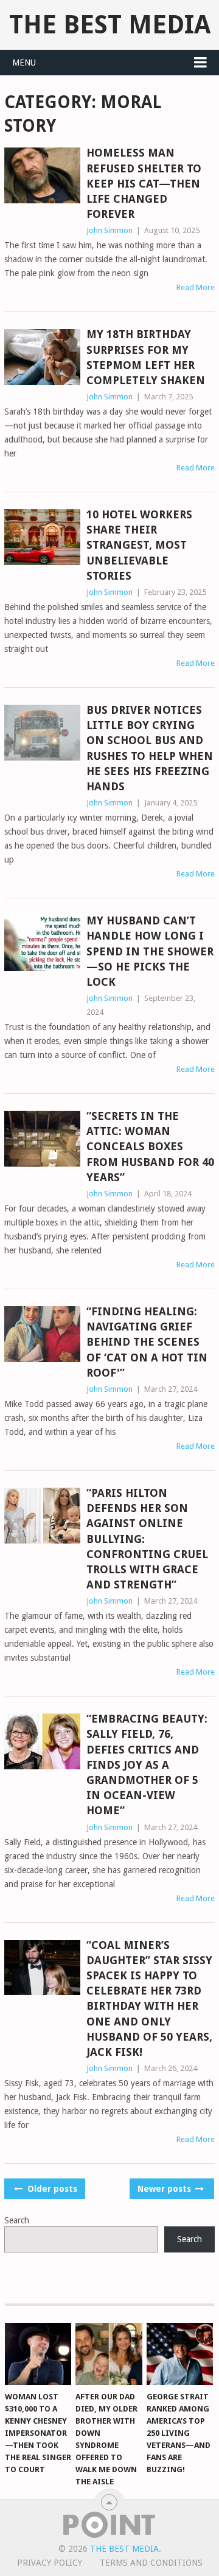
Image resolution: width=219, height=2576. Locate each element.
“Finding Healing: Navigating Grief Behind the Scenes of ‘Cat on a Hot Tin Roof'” (147, 1342)
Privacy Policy (50, 2563)
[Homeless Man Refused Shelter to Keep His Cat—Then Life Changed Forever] (42, 175)
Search (17, 2220)
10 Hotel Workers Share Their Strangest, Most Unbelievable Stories (139, 545)
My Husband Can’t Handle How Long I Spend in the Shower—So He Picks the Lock (150, 951)
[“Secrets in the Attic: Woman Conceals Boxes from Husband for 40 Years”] (42, 1139)
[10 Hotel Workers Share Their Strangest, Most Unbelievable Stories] (42, 537)
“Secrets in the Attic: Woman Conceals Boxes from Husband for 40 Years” (150, 1147)
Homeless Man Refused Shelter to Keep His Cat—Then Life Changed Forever (144, 183)
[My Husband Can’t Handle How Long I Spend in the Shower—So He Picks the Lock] (42, 943)
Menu (24, 63)
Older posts (51, 2189)
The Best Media (110, 25)
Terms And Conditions (151, 2563)
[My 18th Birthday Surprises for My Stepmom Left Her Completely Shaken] (42, 357)
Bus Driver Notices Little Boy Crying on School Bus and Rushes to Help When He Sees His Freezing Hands (150, 748)
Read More (196, 287)
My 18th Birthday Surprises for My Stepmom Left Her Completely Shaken (146, 357)
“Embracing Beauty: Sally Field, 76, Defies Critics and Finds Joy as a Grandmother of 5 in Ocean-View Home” (147, 1764)
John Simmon (109, 230)
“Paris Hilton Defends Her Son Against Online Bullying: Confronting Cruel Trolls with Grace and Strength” (147, 1539)
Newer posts (165, 2189)
